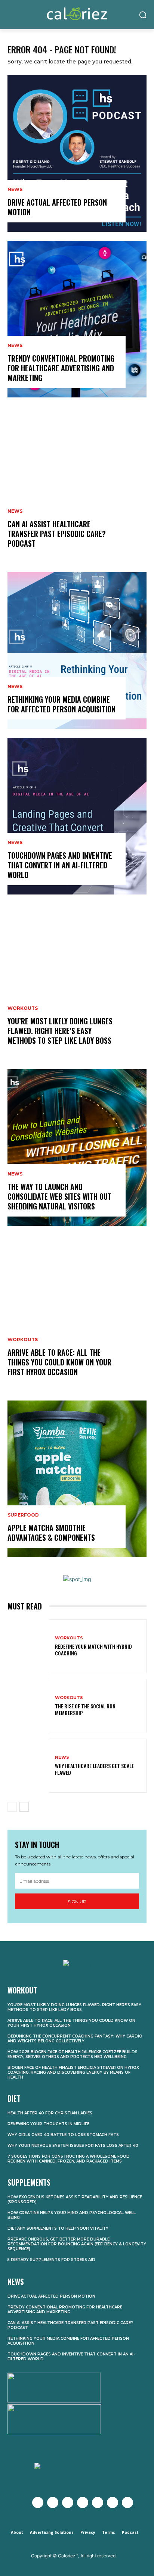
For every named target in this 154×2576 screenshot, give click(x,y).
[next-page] (24, 1807)
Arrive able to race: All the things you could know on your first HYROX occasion (59, 1362)
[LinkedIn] (113, 2502)
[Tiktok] (127, 2502)
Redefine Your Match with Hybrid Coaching (93, 1650)
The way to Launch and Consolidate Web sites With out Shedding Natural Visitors (59, 1196)
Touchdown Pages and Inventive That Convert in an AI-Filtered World (60, 865)
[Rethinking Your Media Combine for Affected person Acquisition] (77, 650)
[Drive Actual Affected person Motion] (77, 153)
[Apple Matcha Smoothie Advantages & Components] (77, 1479)
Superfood (23, 1515)
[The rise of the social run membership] (28, 1706)
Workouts (23, 1008)
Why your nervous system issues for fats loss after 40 (73, 2146)
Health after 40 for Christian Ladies (50, 2113)
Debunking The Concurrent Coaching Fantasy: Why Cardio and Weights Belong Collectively (75, 2039)
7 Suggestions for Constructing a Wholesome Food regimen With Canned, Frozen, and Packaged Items (69, 2159)
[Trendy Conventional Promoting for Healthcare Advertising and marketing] (77, 319)
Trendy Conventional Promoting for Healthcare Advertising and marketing (61, 368)
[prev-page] (12, 1807)
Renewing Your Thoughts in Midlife (48, 2124)
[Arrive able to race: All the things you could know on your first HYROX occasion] (77, 1313)
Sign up (77, 1901)
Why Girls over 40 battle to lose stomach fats (63, 2135)
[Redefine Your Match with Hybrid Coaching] (28, 1646)
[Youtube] (83, 2502)
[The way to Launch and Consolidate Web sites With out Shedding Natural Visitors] (77, 1148)
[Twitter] (53, 2502)
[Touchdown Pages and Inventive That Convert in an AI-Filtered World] (77, 816)
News (15, 190)
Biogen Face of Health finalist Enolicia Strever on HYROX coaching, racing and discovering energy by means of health (73, 2072)
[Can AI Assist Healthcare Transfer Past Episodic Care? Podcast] (77, 485)
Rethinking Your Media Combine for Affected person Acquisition (61, 704)
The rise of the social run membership (85, 1709)
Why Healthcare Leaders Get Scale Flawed (94, 1769)
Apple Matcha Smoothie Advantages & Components (51, 1533)
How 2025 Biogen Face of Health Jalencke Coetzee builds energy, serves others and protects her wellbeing (73, 2054)
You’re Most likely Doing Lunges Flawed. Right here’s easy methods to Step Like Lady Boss (60, 1031)
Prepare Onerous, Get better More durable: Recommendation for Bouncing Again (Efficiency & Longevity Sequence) (77, 2244)
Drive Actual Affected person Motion (57, 207)
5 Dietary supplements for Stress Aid (51, 2260)
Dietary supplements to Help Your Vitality (58, 2228)
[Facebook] (38, 2502)
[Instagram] (68, 2502)
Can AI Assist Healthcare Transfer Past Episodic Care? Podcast (57, 534)
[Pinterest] (98, 2502)
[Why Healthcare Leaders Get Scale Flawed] (28, 1766)
